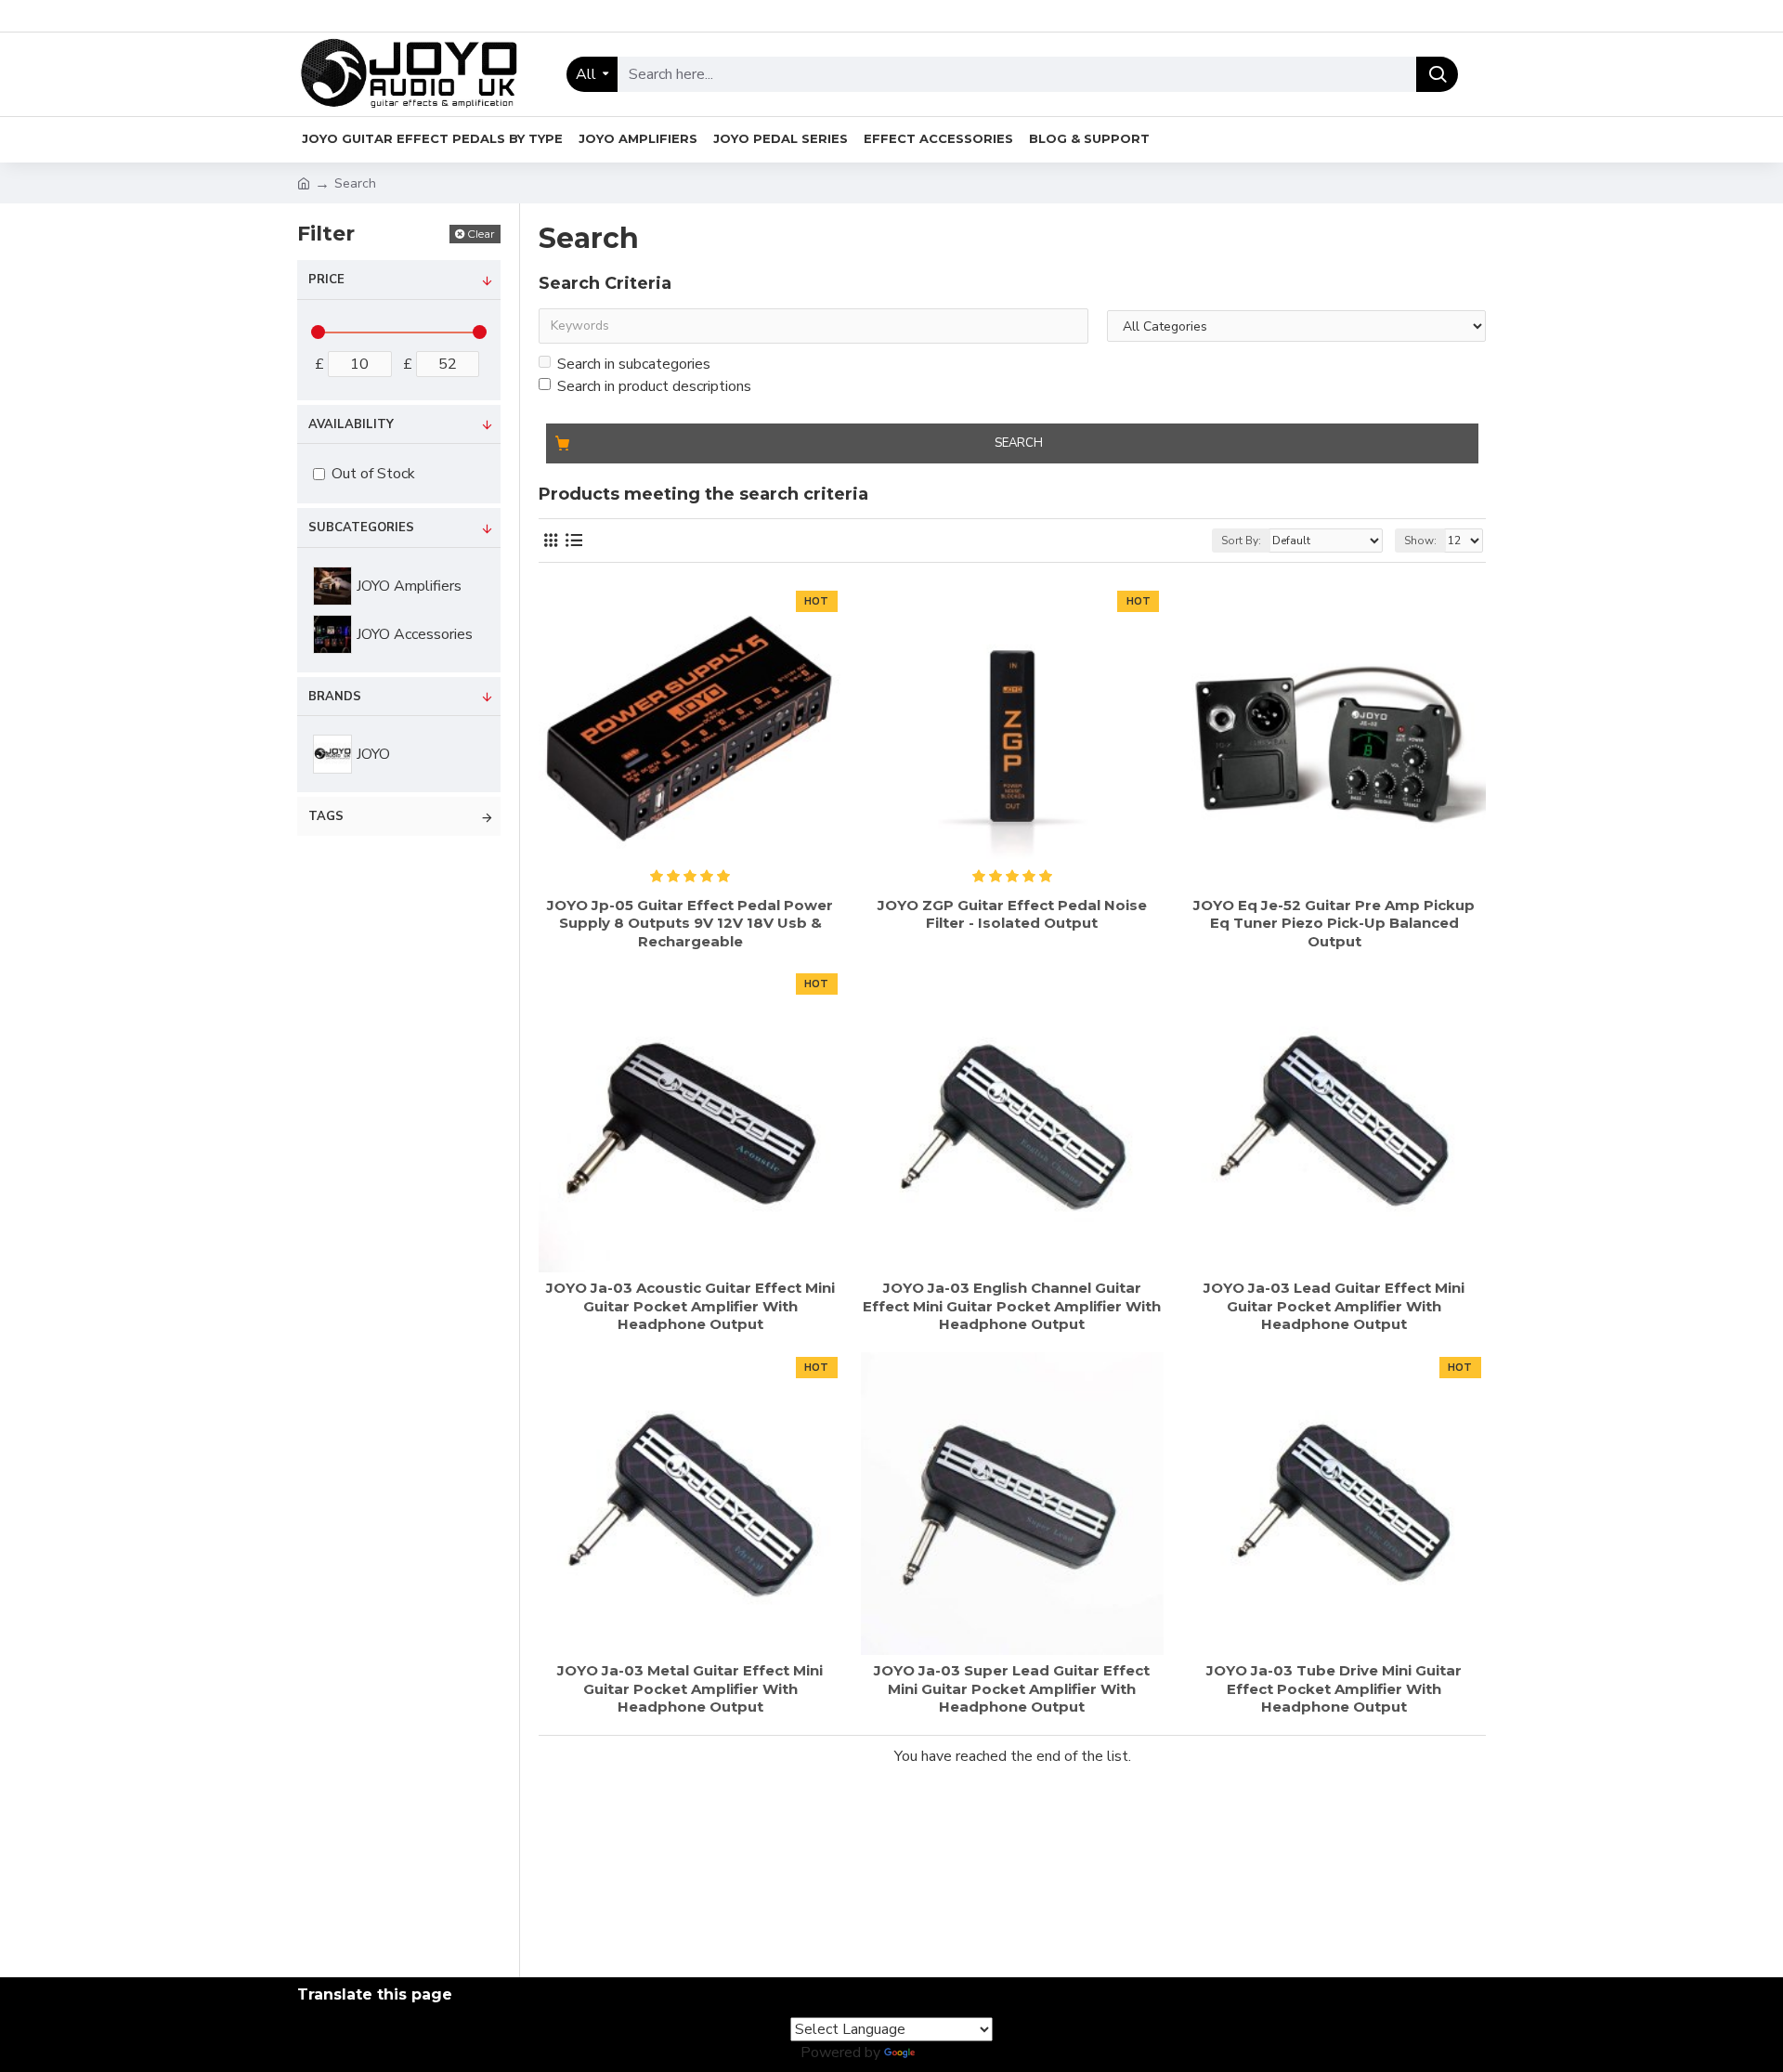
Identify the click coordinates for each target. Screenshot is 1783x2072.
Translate (950, 2052)
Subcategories (361, 528)
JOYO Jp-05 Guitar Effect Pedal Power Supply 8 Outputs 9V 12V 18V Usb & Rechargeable (690, 923)
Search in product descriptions (654, 386)
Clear (481, 234)
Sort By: (1241, 541)
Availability (351, 424)
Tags (326, 816)
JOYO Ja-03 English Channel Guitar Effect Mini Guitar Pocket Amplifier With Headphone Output (1012, 1306)
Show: (1420, 541)
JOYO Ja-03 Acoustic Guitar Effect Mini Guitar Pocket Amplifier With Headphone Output (690, 1306)
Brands (335, 697)
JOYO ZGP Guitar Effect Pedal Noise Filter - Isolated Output (1012, 914)
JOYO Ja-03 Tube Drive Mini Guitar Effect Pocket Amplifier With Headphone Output (1334, 1688)
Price (326, 280)
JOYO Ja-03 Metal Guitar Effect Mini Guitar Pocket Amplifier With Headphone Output (690, 1688)
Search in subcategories (634, 364)
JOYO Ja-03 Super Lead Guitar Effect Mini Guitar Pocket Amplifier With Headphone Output (1012, 1688)
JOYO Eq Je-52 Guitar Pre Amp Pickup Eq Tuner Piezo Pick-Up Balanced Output (1334, 923)
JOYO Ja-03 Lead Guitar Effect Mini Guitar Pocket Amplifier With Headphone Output (1334, 1306)
